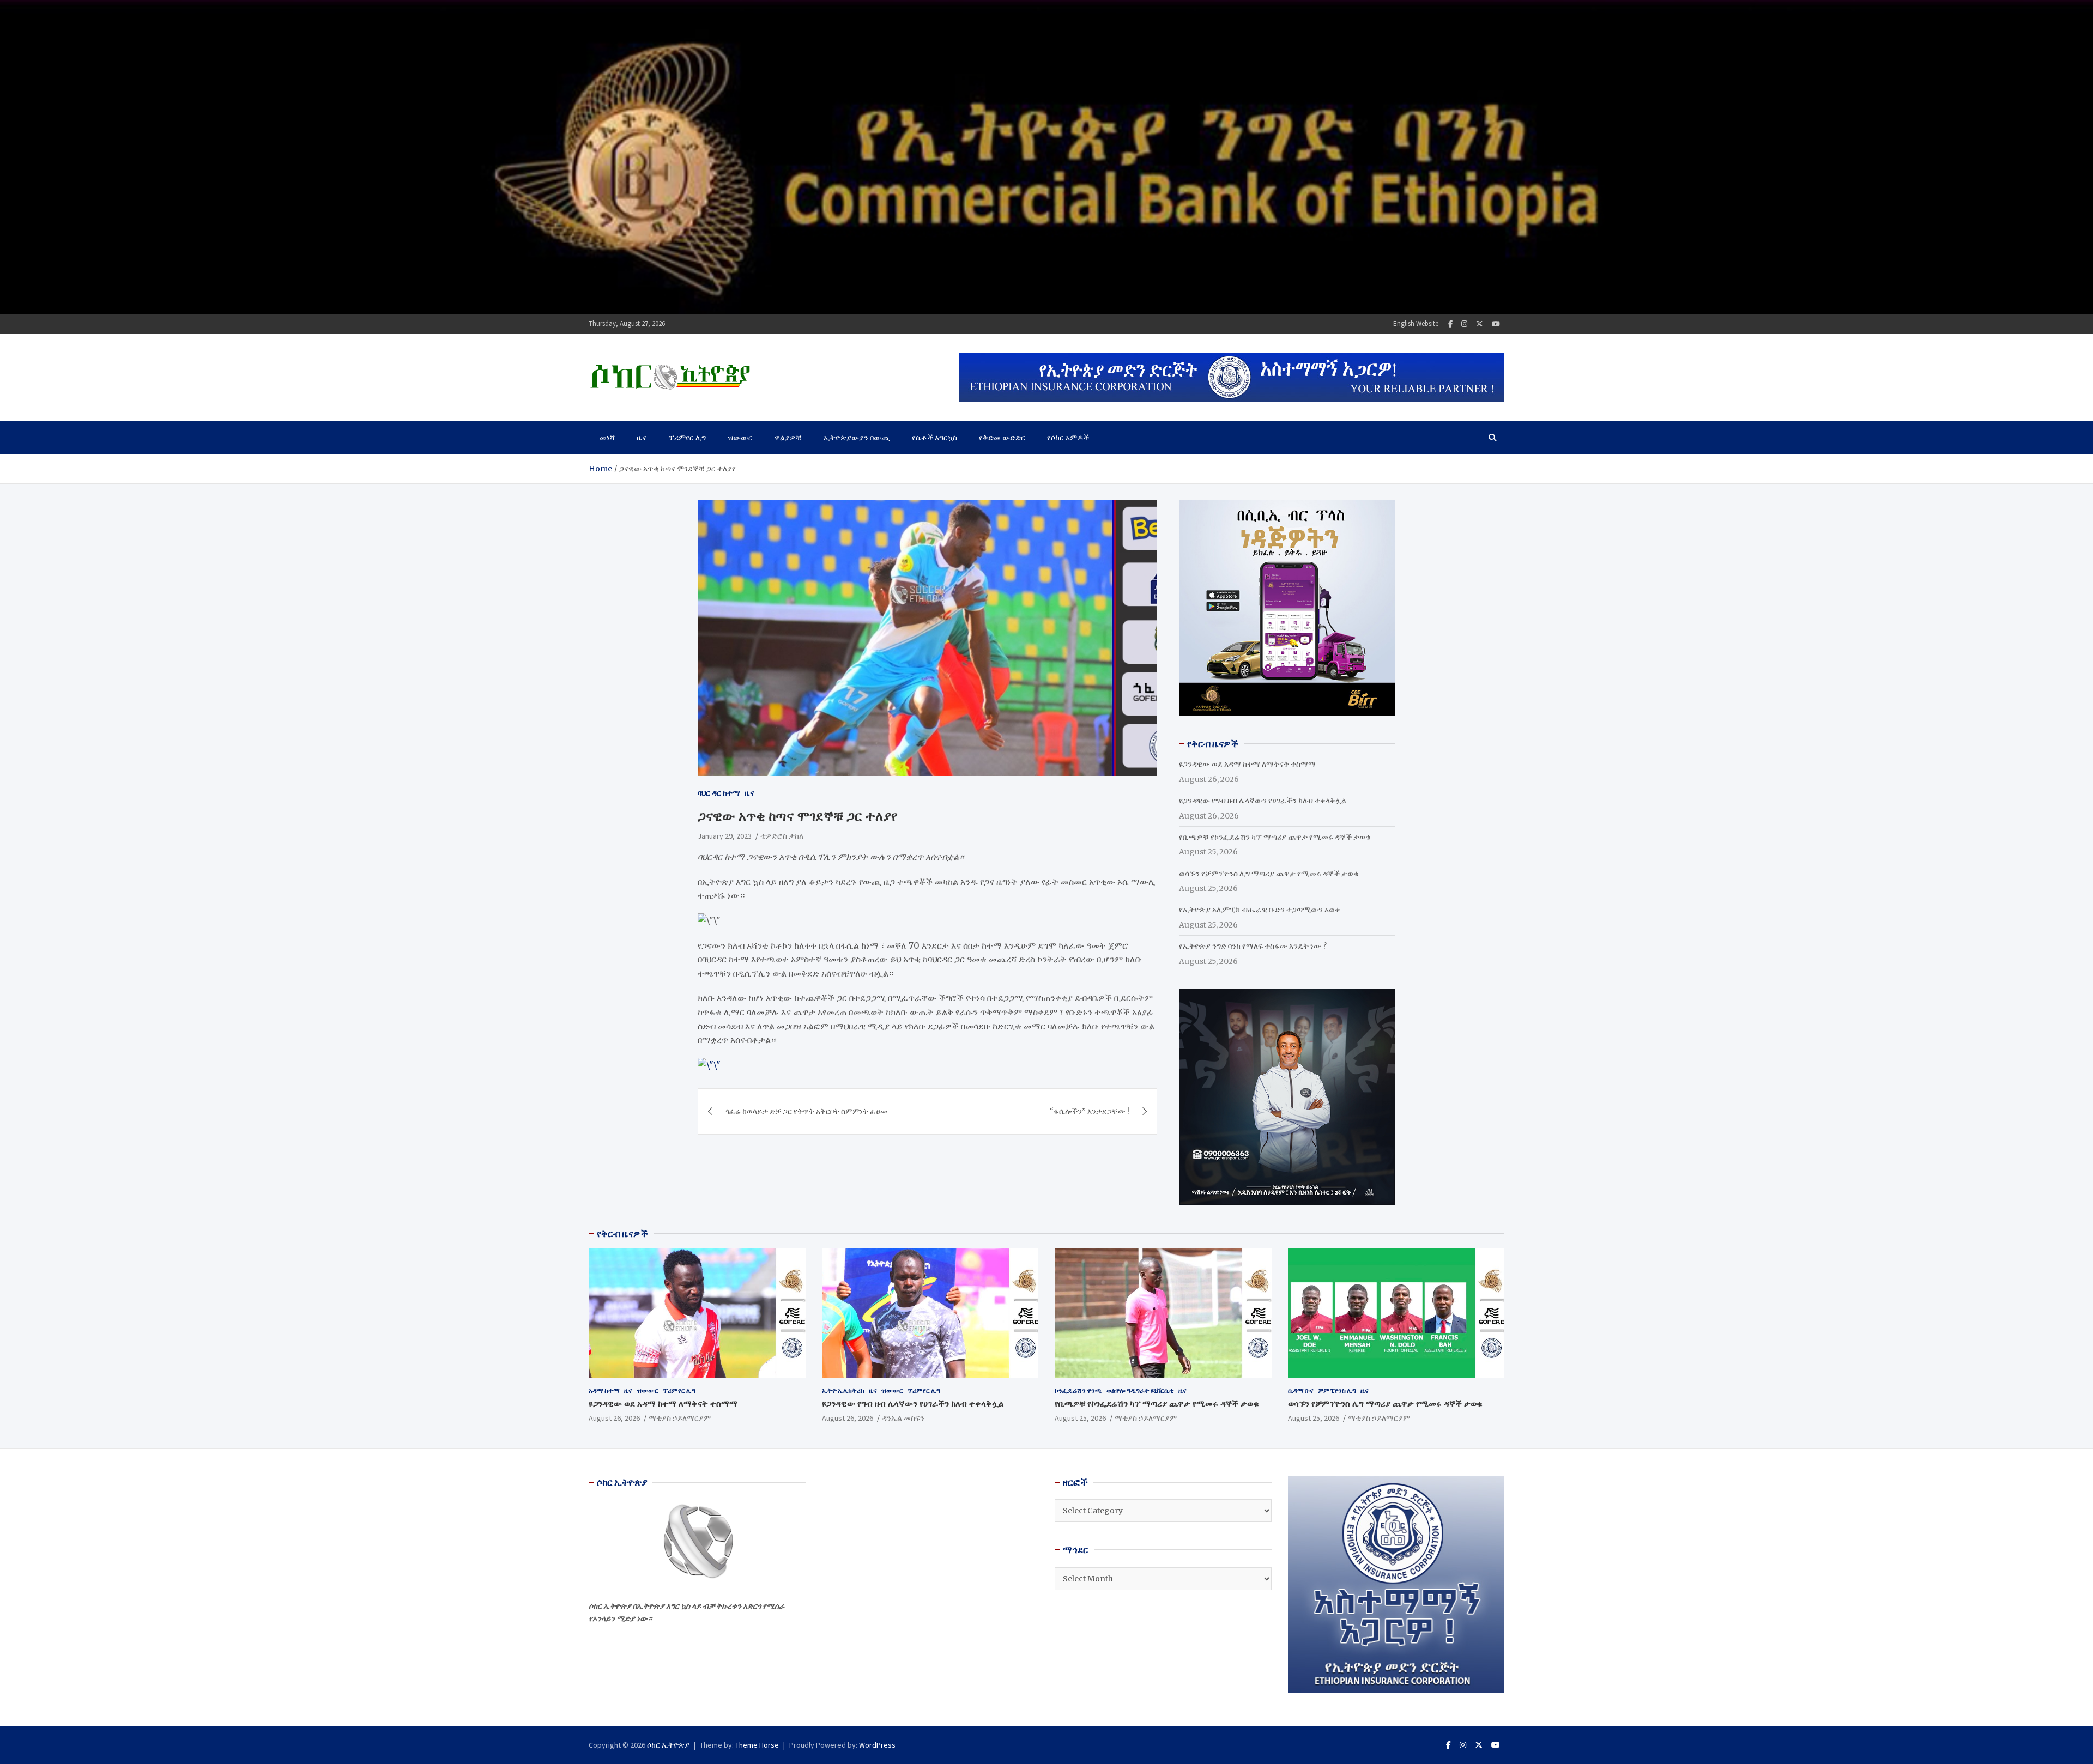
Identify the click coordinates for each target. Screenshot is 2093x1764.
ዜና (642, 438)
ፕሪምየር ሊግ (687, 438)
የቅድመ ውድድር (1002, 438)
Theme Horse (757, 1745)
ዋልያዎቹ (788, 438)
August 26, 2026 (614, 1418)
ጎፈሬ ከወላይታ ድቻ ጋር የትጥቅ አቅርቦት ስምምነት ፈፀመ (806, 1111)
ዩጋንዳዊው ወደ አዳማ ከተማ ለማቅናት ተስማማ (1247, 764)
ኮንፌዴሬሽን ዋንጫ (1078, 1390)
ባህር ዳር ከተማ (719, 793)
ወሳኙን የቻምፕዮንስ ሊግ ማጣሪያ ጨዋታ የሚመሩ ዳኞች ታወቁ (1269, 874)
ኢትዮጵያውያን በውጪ (857, 438)
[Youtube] (1496, 324)
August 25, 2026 (1080, 1418)
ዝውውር (740, 438)
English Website (1416, 323)
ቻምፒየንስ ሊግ (1337, 1390)
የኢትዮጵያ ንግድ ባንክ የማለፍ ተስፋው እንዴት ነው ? (1253, 946)
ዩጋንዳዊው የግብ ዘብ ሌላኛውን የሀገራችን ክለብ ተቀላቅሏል (1263, 801)
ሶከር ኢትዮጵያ (668, 1745)
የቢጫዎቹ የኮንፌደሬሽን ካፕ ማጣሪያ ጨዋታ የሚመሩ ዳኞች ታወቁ (1275, 837)
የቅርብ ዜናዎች (622, 1234)
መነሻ (607, 438)
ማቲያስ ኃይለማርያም (680, 1418)
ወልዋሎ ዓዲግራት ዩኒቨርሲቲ (1140, 1390)
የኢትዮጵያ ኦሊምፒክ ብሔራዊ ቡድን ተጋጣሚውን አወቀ (1260, 910)
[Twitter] (1480, 324)
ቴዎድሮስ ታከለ (782, 835)
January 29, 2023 (725, 835)
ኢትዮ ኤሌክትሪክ (843, 1390)
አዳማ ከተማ (604, 1390)
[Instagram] (1464, 324)
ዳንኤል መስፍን (903, 1418)
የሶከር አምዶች (1068, 438)
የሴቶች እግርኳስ (934, 438)
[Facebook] (1450, 324)
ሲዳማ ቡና (1301, 1390)
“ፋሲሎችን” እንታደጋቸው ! (1090, 1111)
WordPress (877, 1745)
